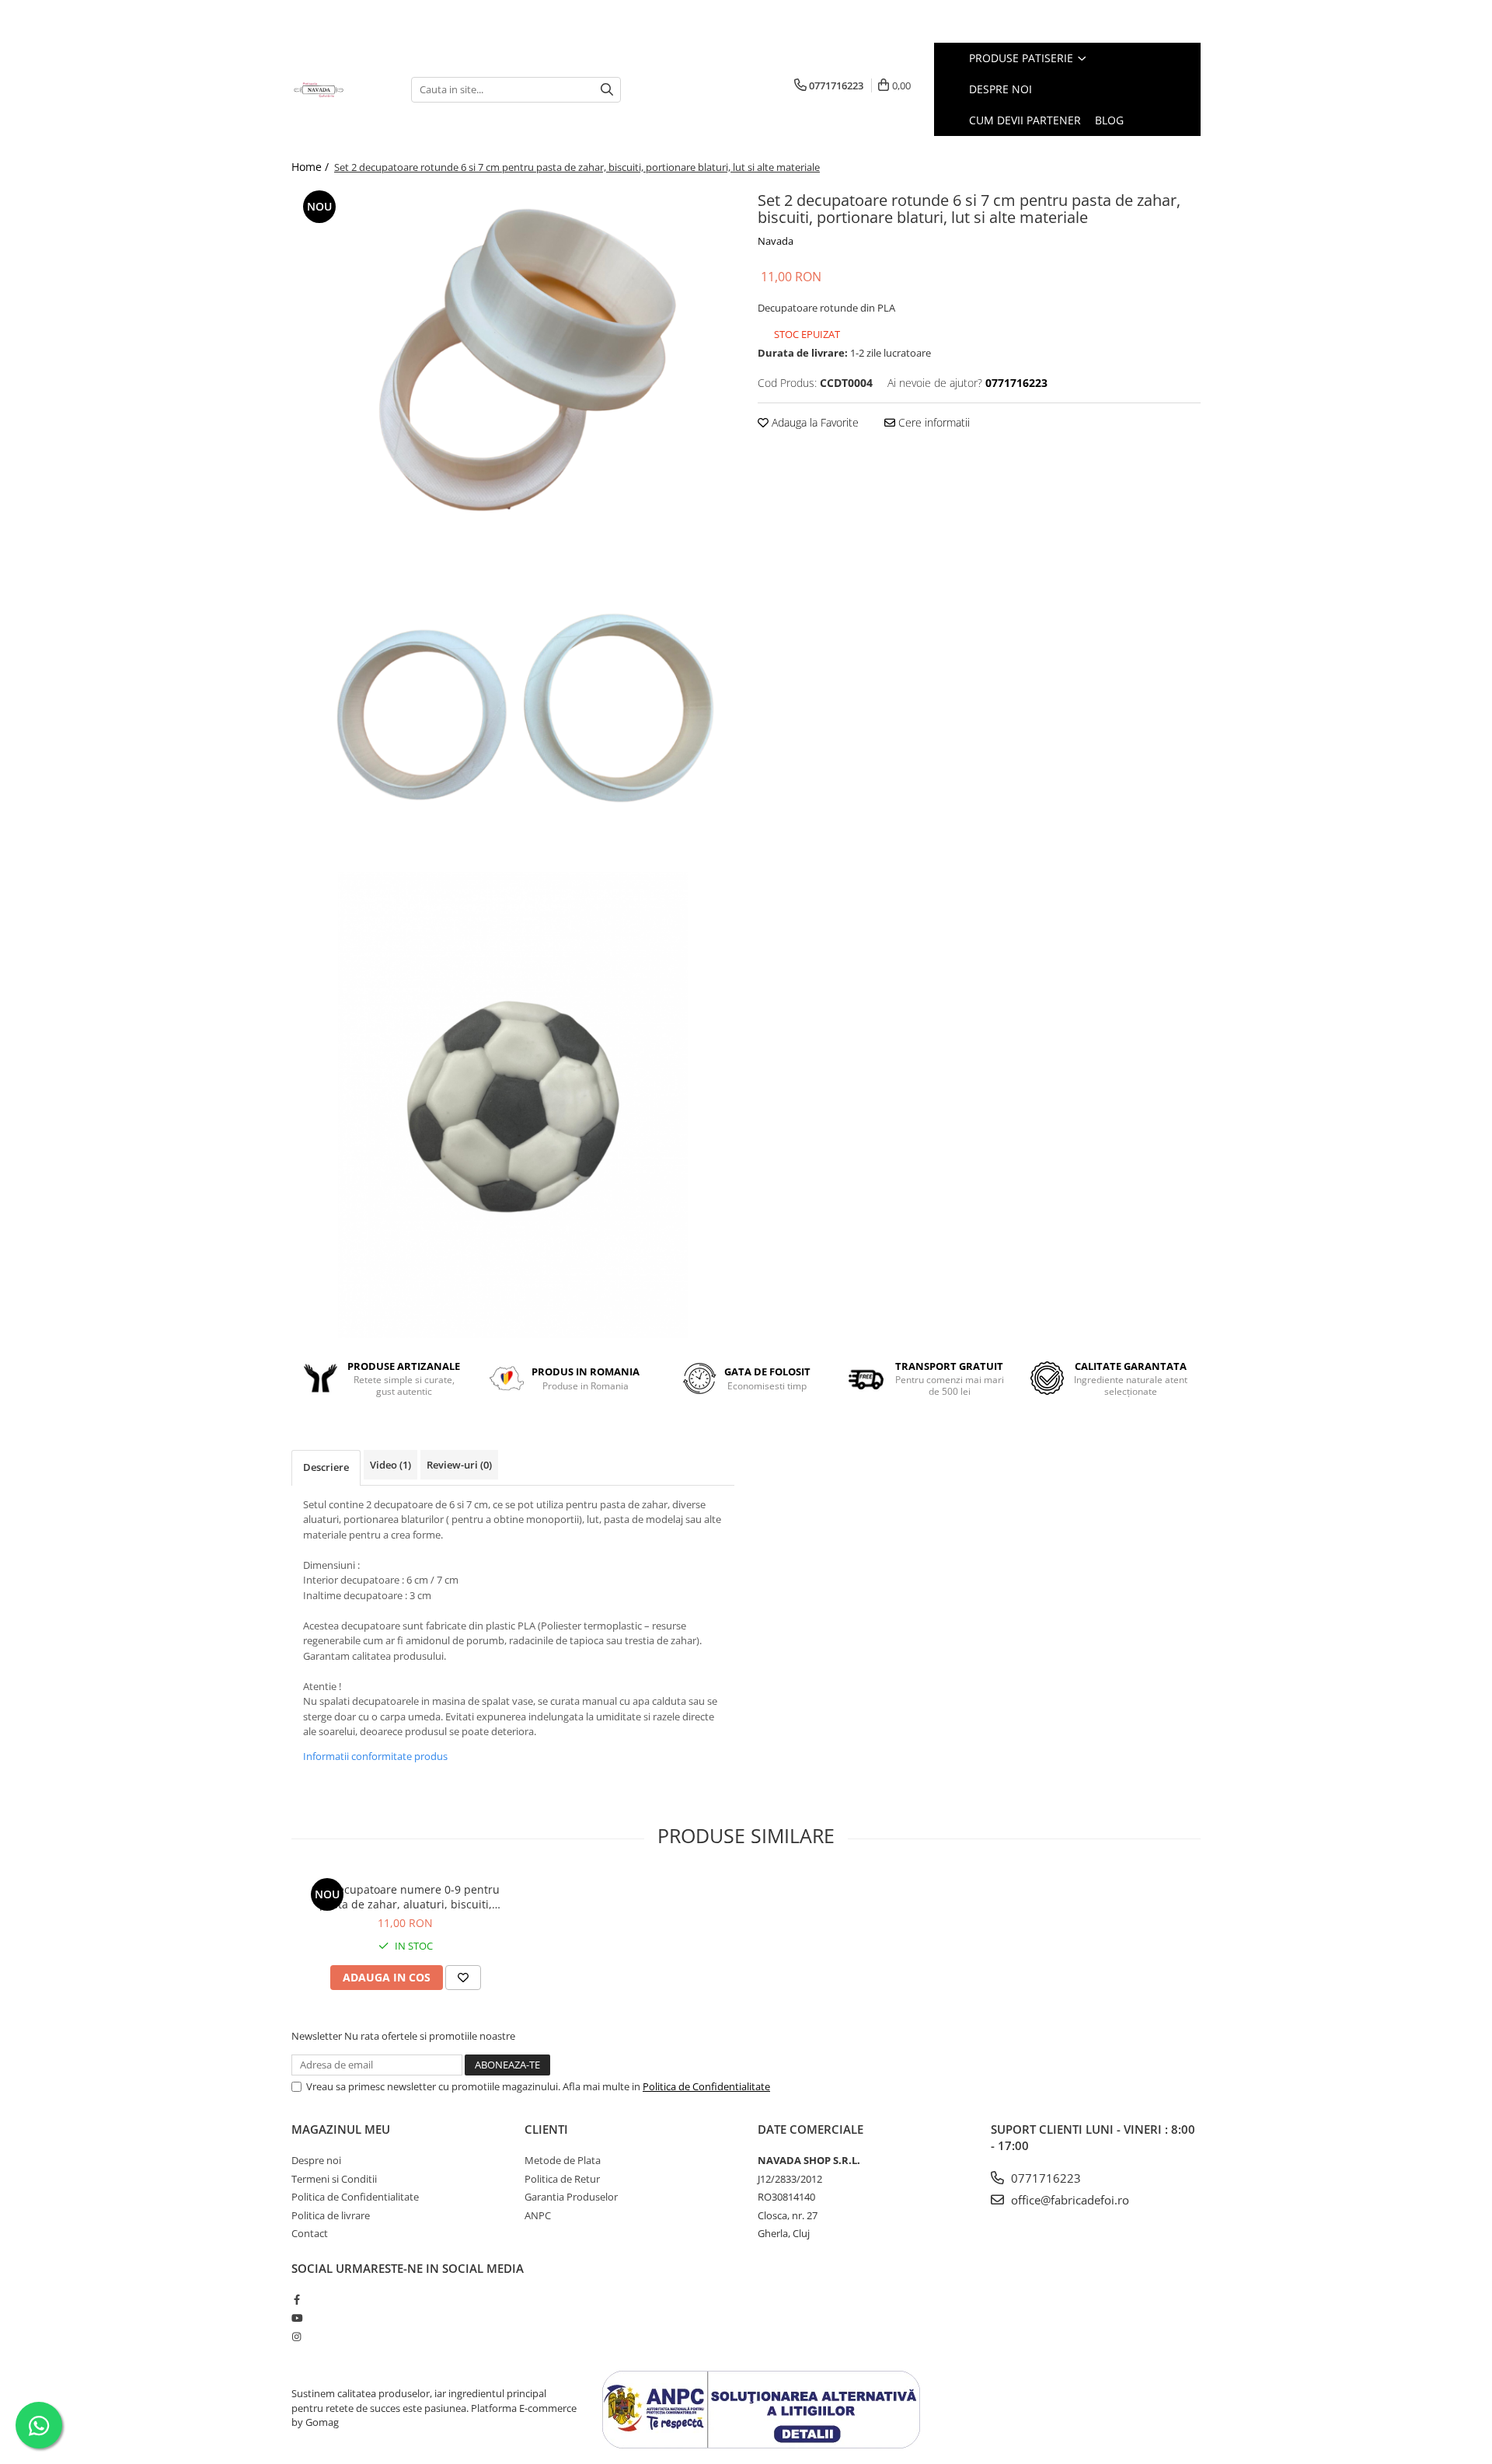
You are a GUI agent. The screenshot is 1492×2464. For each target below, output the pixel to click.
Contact (310, 2233)
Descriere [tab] (326, 1467)
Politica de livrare (331, 2215)
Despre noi (1000, 89)
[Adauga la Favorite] (463, 1978)
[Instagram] (296, 2337)
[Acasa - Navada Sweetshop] (340, 89)
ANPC (538, 2215)
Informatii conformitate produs (375, 1756)
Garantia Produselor (571, 2197)
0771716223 (1044, 2178)
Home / (312, 167)
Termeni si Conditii (334, 2179)
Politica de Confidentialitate (706, 2086)
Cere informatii (932, 422)
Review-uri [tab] (459, 1465)
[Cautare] (607, 90)
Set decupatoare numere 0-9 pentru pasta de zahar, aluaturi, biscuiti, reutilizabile (406, 1897)
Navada (776, 241)
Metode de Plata (563, 2160)
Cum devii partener (1025, 120)
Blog (1109, 120)
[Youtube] (296, 2318)
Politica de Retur (562, 2179)
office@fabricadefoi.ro (1068, 2200)
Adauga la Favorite (814, 422)
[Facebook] (296, 2299)
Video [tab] (390, 1465)
